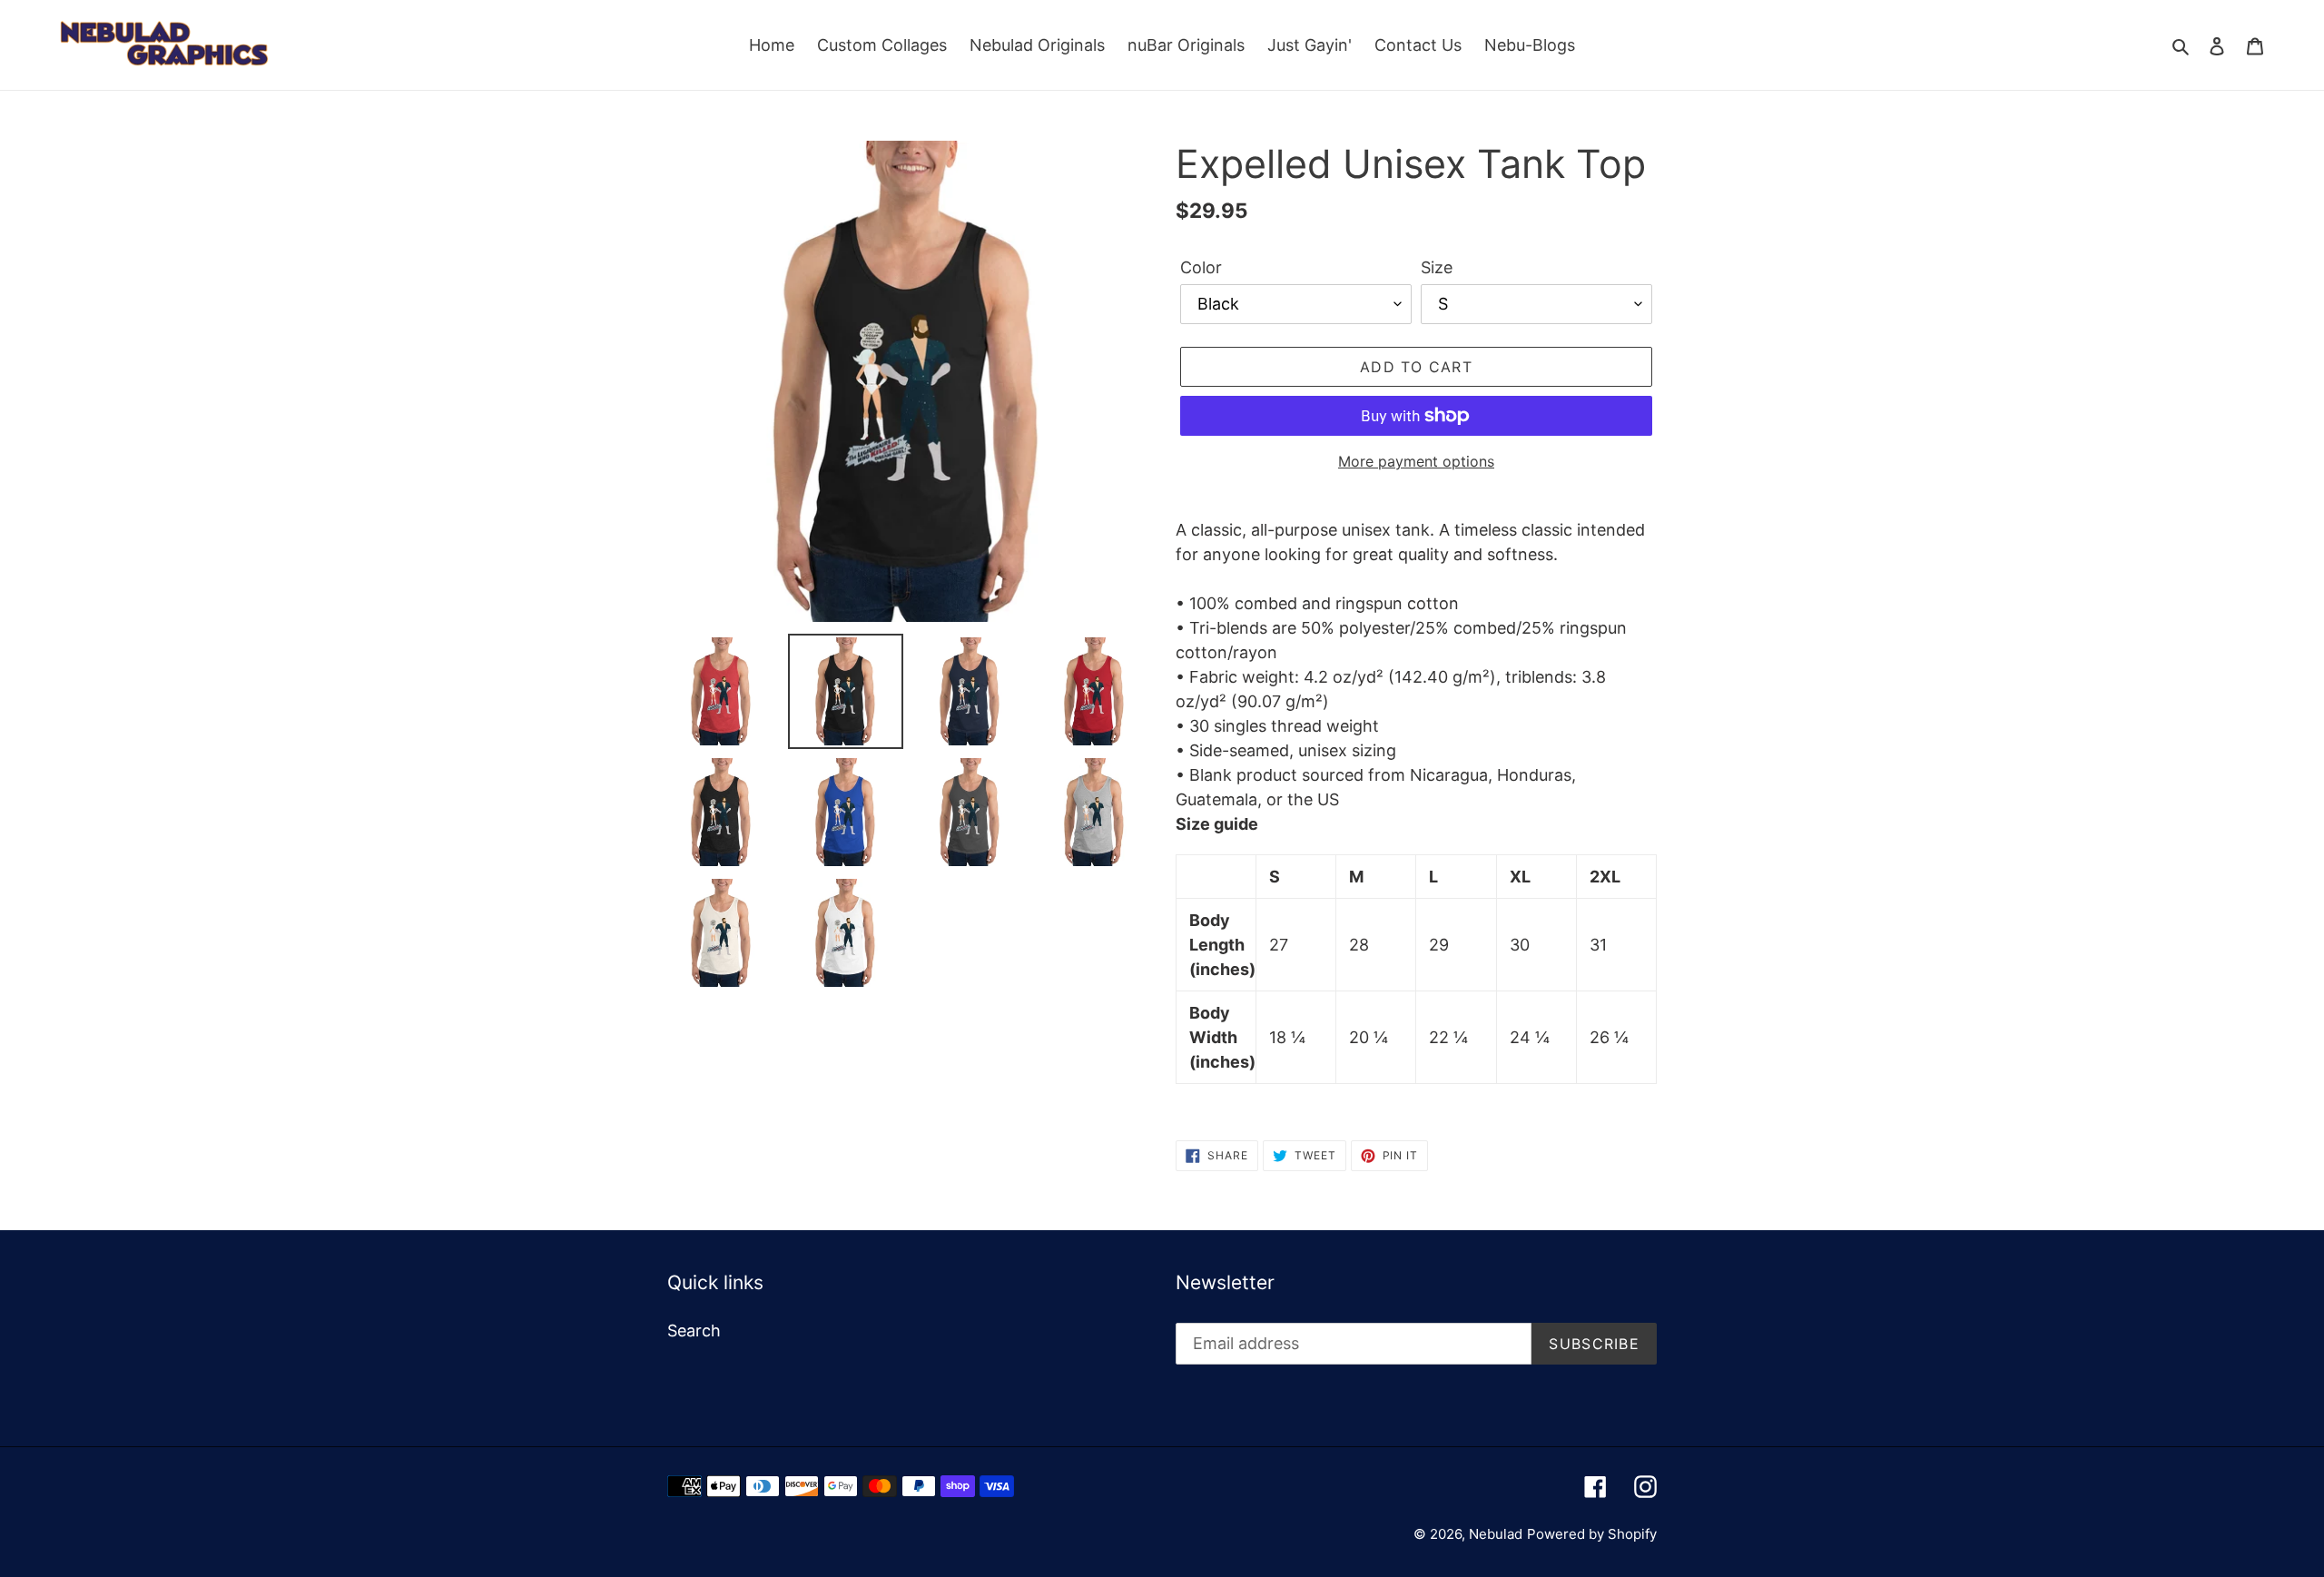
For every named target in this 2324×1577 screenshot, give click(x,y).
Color (1201, 267)
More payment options (1416, 461)
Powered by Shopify (1592, 1534)
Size (1437, 267)
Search (694, 1331)
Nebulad (1496, 1534)
